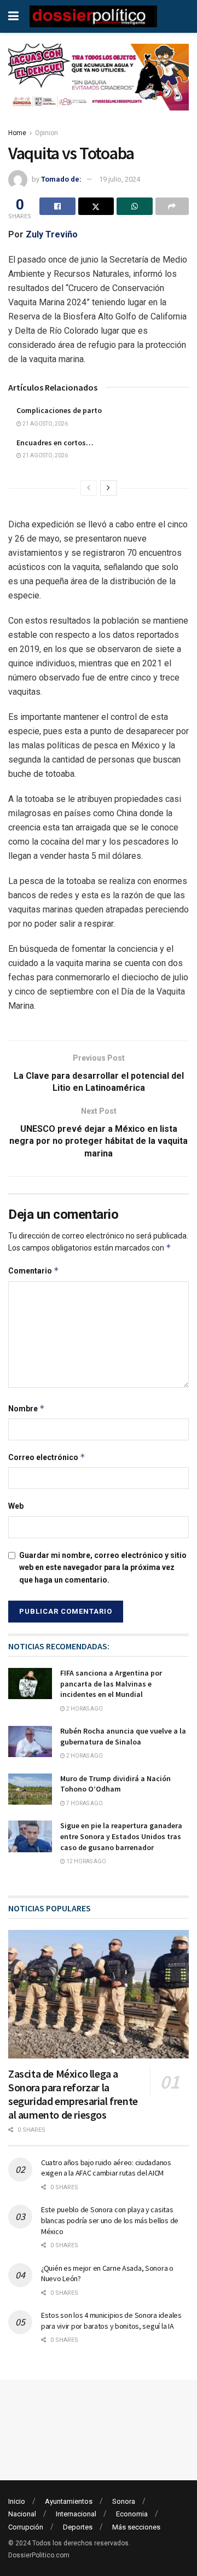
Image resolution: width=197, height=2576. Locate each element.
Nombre (27, 1408)
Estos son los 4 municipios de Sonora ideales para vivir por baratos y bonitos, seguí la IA (111, 2321)
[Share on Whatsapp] (135, 206)
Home (17, 133)
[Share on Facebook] (57, 206)
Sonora (124, 2501)
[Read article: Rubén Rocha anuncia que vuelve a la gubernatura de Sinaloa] (30, 1741)
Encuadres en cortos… (55, 443)
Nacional (22, 2514)
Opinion (47, 133)
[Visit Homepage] (93, 16)
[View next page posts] (108, 488)
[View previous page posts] (89, 488)
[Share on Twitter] (96, 206)
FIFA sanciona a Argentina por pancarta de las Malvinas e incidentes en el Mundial (111, 1684)
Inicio (17, 2501)
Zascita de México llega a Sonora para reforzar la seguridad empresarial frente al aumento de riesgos (73, 2094)
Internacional (76, 2514)
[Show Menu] (13, 16)
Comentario (34, 1270)
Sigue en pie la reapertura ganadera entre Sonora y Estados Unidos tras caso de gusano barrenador (121, 1836)
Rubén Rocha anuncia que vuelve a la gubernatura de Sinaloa (123, 1736)
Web (16, 1506)
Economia (132, 2514)
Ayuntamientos (69, 2501)
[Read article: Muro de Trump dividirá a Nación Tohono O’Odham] (30, 1789)
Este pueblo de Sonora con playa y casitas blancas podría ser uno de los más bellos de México (110, 2220)
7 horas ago (84, 1803)
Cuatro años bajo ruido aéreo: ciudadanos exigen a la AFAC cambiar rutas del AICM (106, 2168)
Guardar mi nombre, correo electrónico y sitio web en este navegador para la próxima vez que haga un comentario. (103, 1568)
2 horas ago (84, 1709)
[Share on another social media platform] (172, 206)
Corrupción (26, 2527)
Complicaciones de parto (59, 410)
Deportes (78, 2527)
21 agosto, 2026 (45, 424)
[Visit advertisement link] (99, 85)
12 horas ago (86, 1861)
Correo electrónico (47, 1457)
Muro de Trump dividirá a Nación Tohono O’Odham (115, 1784)
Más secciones (136, 2527)
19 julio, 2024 (120, 179)
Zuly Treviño (51, 234)
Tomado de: (61, 179)
